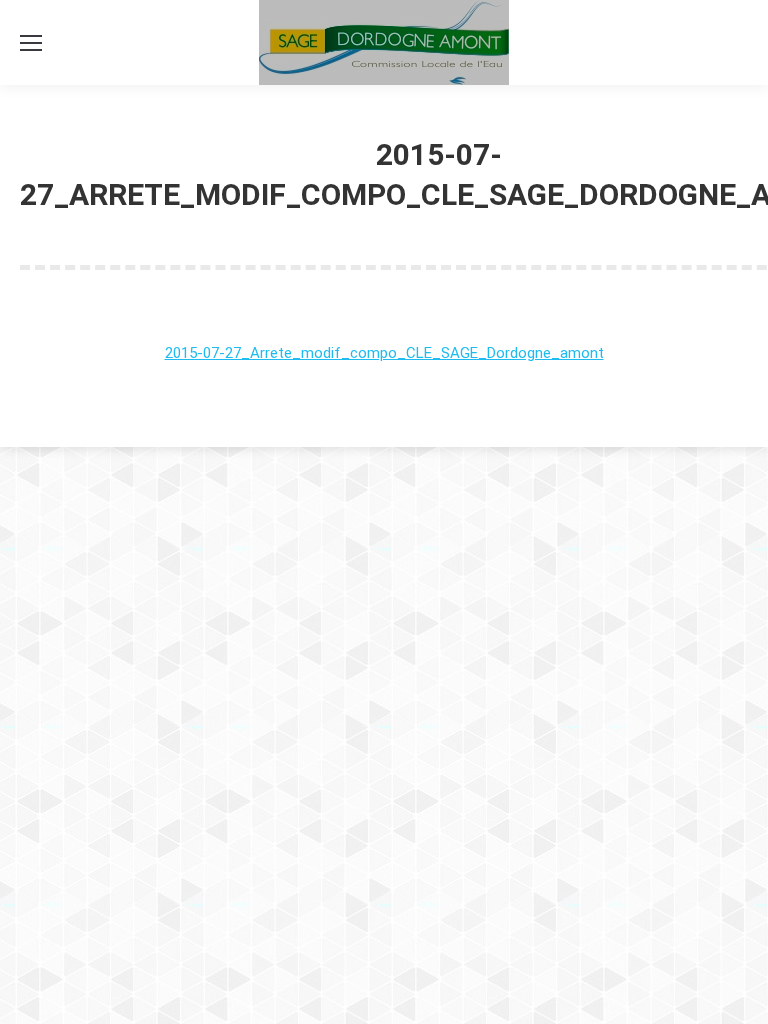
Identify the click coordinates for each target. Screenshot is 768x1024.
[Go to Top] (736, 992)
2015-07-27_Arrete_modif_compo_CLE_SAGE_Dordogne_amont (384, 353)
